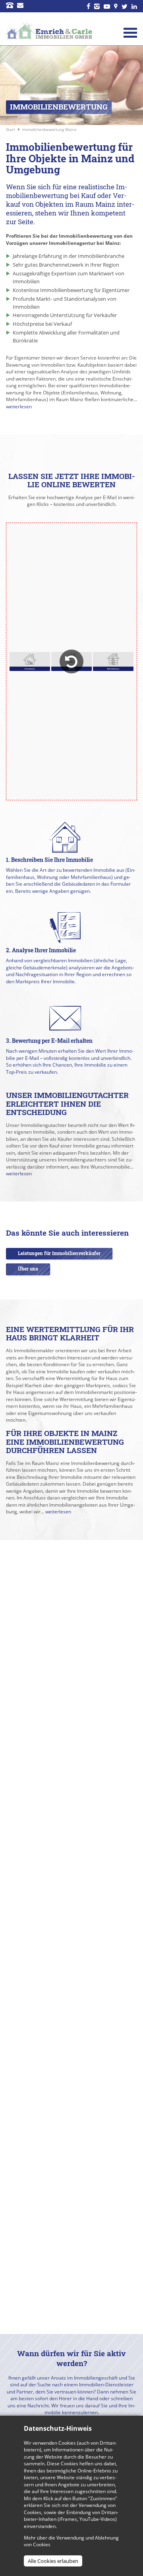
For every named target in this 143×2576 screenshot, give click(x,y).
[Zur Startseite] (49, 31)
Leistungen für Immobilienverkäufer (59, 1253)
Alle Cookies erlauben (53, 2561)
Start (11, 129)
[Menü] (130, 33)
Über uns (28, 1269)
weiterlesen (19, 407)
